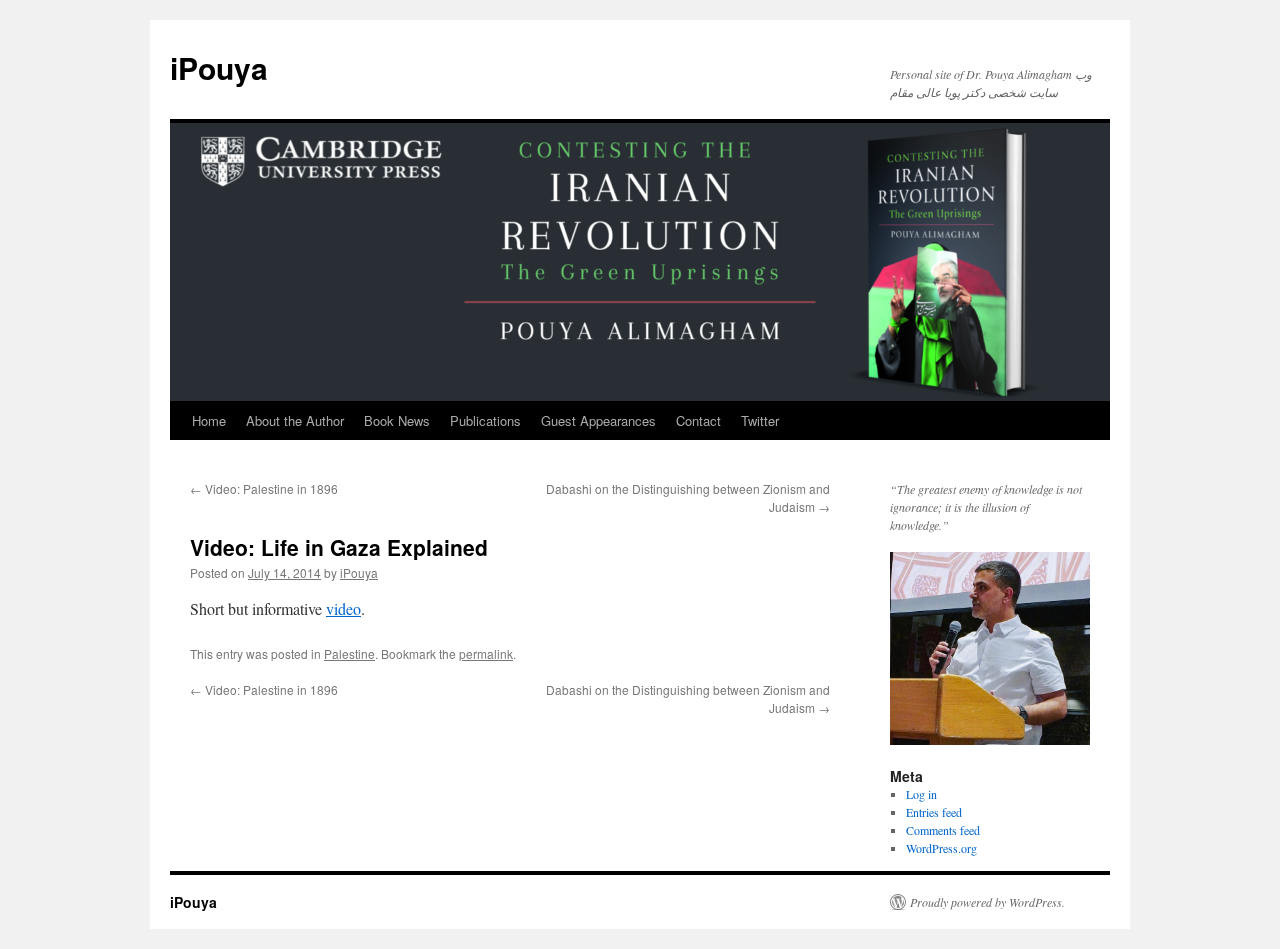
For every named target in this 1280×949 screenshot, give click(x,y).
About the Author (295, 420)
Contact (698, 420)
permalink (486, 653)
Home (209, 420)
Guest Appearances (598, 420)
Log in (921, 794)
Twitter (760, 420)
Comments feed (943, 830)
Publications (485, 420)
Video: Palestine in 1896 (264, 488)
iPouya (219, 67)
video (343, 608)
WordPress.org (941, 848)
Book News (397, 420)
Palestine (349, 653)
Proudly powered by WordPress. (987, 902)
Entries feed (934, 812)
